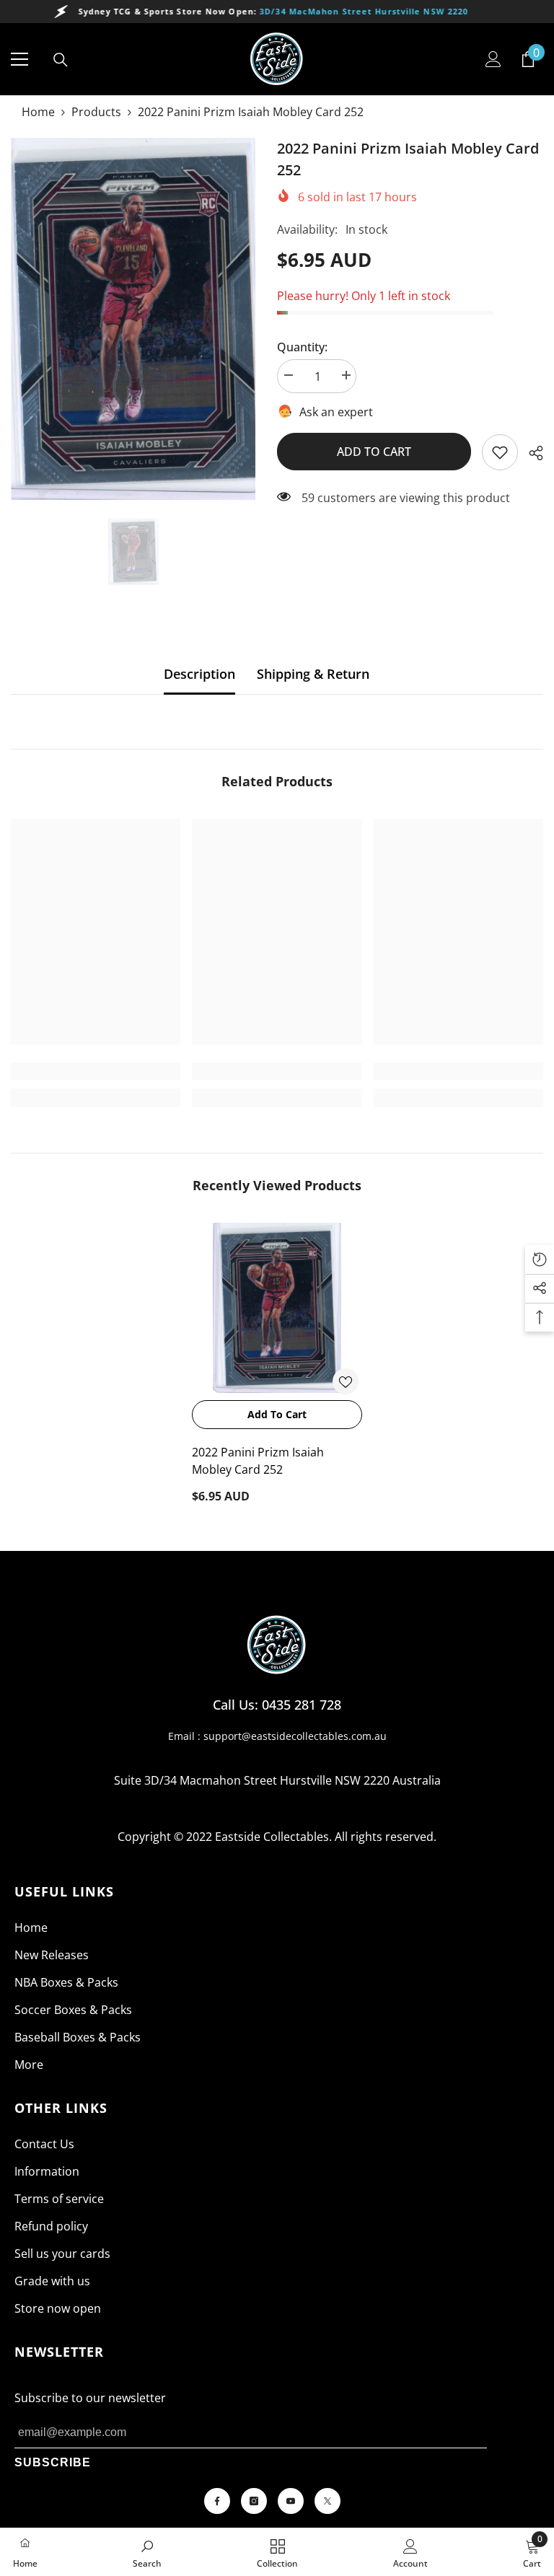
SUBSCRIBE (53, 2462)
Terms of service (59, 2199)
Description (199, 674)
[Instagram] (254, 2501)
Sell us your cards (62, 2254)
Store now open (58, 2308)
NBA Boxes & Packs (66, 1982)
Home (38, 112)
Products (96, 112)
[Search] (61, 60)
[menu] (19, 59)
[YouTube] (291, 2501)
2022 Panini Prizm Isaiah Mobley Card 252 (258, 1461)
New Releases (52, 1955)
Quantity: (302, 347)
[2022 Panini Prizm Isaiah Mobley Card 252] (277, 1308)
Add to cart (374, 452)
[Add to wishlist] (346, 1381)
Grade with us (52, 2281)
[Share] (531, 453)
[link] (500, 452)
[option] (133, 319)
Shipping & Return (313, 674)
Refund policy (51, 2226)
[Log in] (493, 59)
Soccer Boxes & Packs (73, 2010)
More (29, 2065)
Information (47, 2171)
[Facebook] (217, 2501)
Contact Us (44, 2144)
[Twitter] (327, 2501)
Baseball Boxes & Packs (78, 2037)
